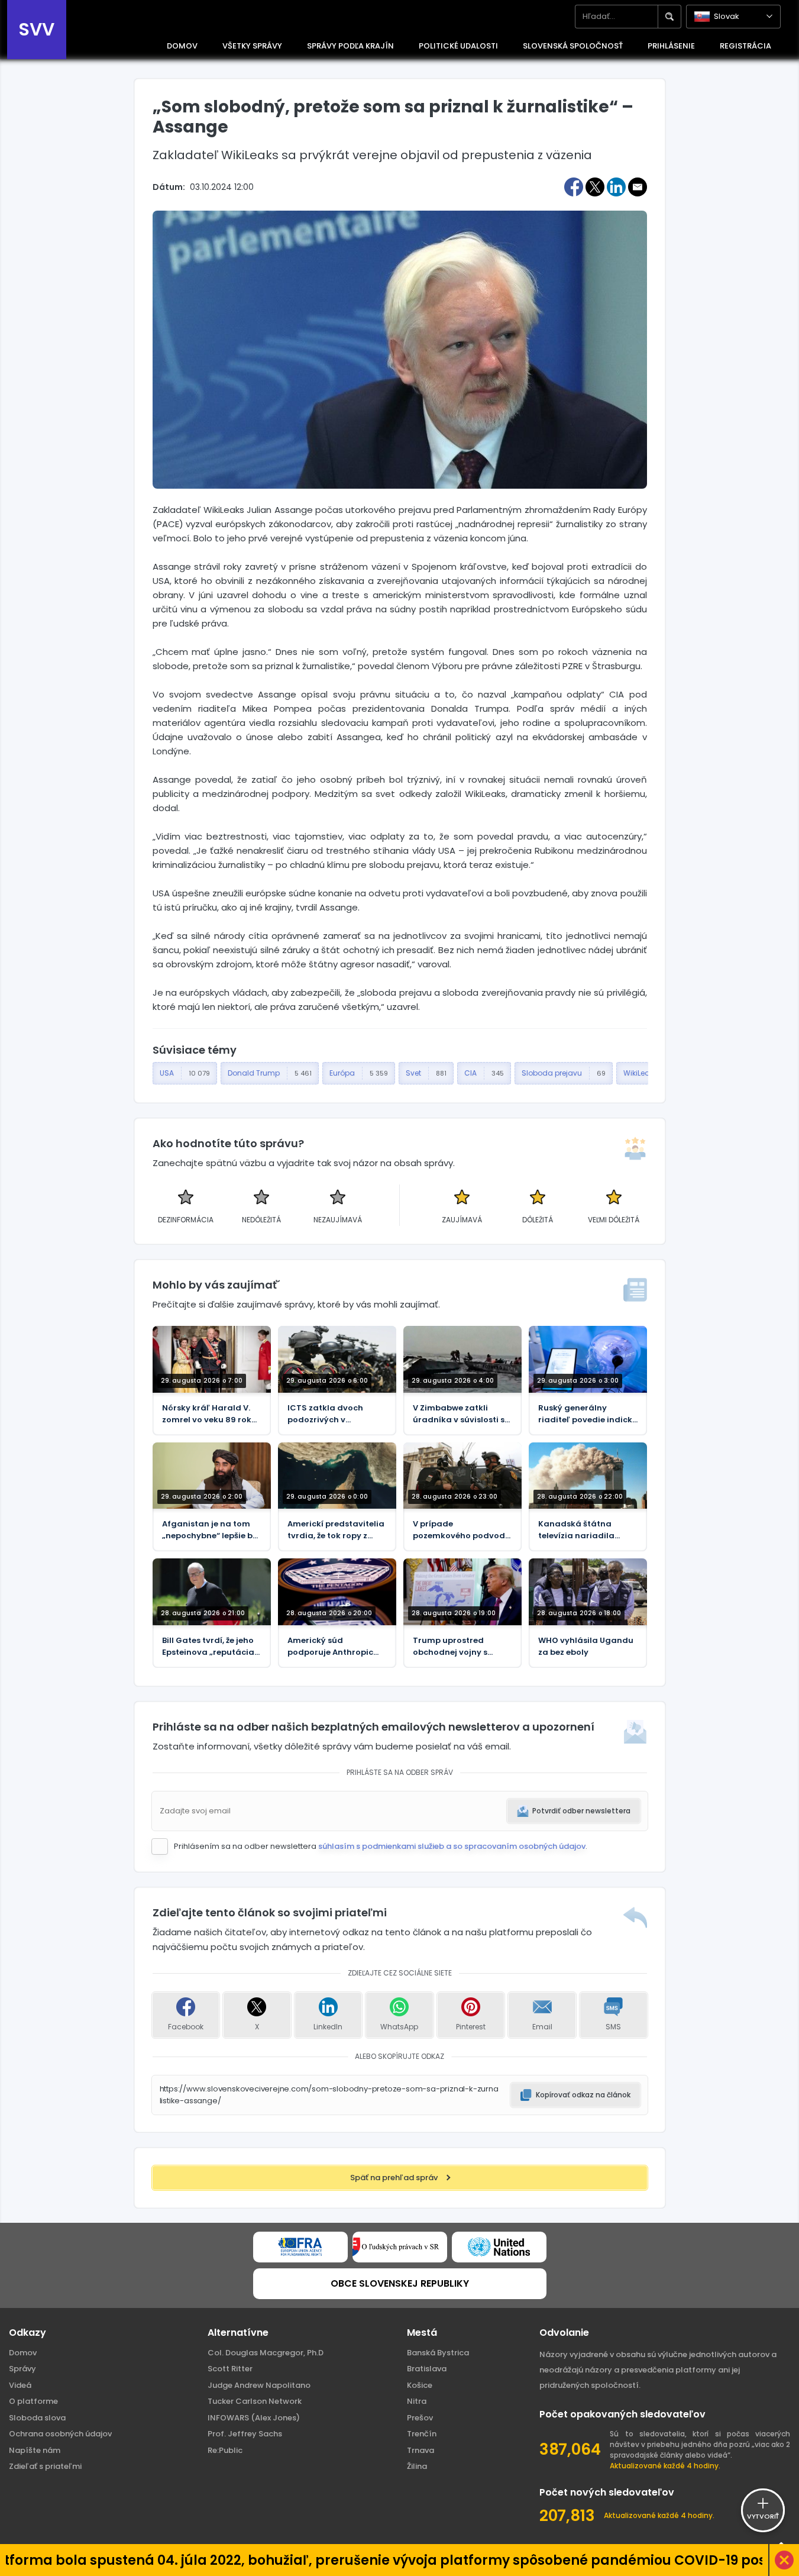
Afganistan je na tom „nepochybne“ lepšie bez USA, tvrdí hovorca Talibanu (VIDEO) (212, 1530)
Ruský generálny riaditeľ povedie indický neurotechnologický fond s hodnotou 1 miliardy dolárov (588, 1414)
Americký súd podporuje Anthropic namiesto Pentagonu (331, 1647)
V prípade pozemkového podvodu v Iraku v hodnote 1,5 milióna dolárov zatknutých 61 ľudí (462, 1530)
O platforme (33, 2401)
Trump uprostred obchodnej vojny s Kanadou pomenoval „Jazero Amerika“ (457, 1647)
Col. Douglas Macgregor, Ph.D (266, 2353)
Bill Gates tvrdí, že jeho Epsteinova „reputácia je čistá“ (208, 1647)
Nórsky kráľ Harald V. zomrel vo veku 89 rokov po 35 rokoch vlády (212, 1414)
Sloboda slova (37, 2418)
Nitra (417, 2401)
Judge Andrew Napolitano (259, 2385)
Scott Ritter (230, 2369)
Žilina (417, 2466)
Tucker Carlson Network (255, 2401)
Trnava (420, 2450)
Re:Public (225, 2450)
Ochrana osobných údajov (60, 2434)
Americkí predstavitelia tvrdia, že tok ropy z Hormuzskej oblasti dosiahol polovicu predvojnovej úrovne (336, 1530)
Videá (20, 2385)
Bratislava (427, 2369)
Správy (22, 2369)
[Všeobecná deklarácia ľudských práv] (499, 2247)
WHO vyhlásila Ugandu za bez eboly (586, 1646)
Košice (420, 2385)
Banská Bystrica (438, 2353)
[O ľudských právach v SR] (400, 2247)
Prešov (420, 2418)
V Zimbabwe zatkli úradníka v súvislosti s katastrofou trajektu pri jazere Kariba (462, 1414)
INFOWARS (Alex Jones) (254, 2418)
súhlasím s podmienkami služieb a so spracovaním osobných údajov (452, 1846)
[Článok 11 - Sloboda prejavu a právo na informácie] (300, 2247)
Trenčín (422, 2434)
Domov (23, 2353)
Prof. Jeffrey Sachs (245, 2434)
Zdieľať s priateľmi (45, 2466)
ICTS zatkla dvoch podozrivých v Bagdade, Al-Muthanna (337, 1414)
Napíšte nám (35, 2450)
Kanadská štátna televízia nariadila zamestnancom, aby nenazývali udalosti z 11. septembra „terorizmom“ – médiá (587, 1530)
